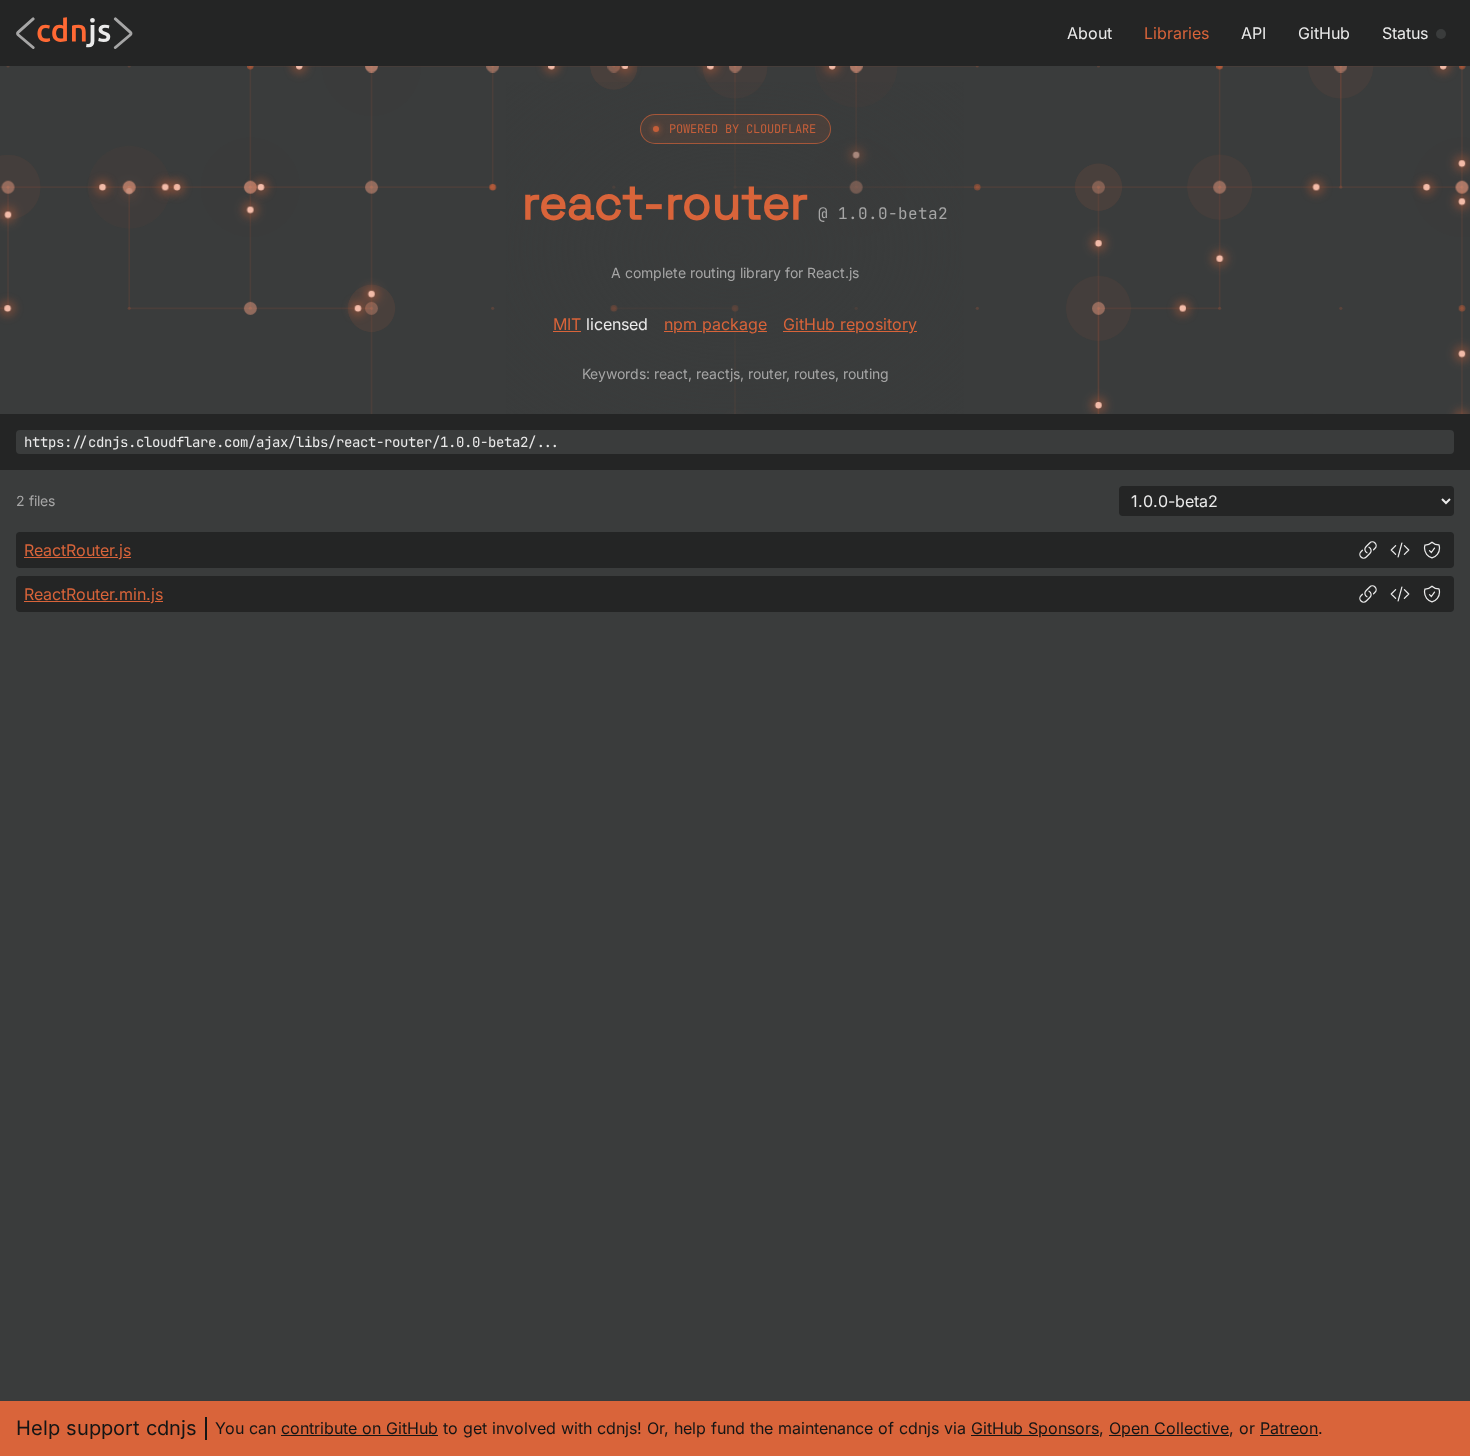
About (1089, 33)
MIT (567, 324)
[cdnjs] (74, 33)
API (1253, 33)
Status (1405, 33)
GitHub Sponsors (1035, 1428)
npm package (715, 324)
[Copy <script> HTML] (1400, 550)
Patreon (1289, 1428)
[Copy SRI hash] (1432, 550)
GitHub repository (850, 324)
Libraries (1176, 33)
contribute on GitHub (359, 1428)
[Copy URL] (1368, 550)
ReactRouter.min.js (93, 594)
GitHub (1324, 33)
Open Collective (1169, 1428)
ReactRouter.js (77, 550)
